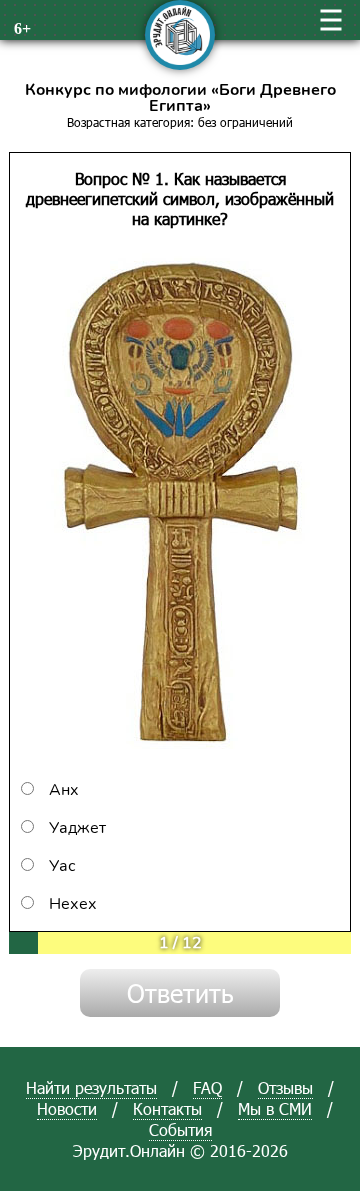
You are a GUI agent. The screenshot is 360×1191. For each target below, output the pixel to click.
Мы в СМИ (275, 1108)
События (180, 1129)
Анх (64, 790)
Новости (67, 1108)
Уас (62, 866)
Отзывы (285, 1087)
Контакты (167, 1108)
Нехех (73, 904)
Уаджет (77, 828)
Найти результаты (91, 1087)
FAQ (207, 1087)
